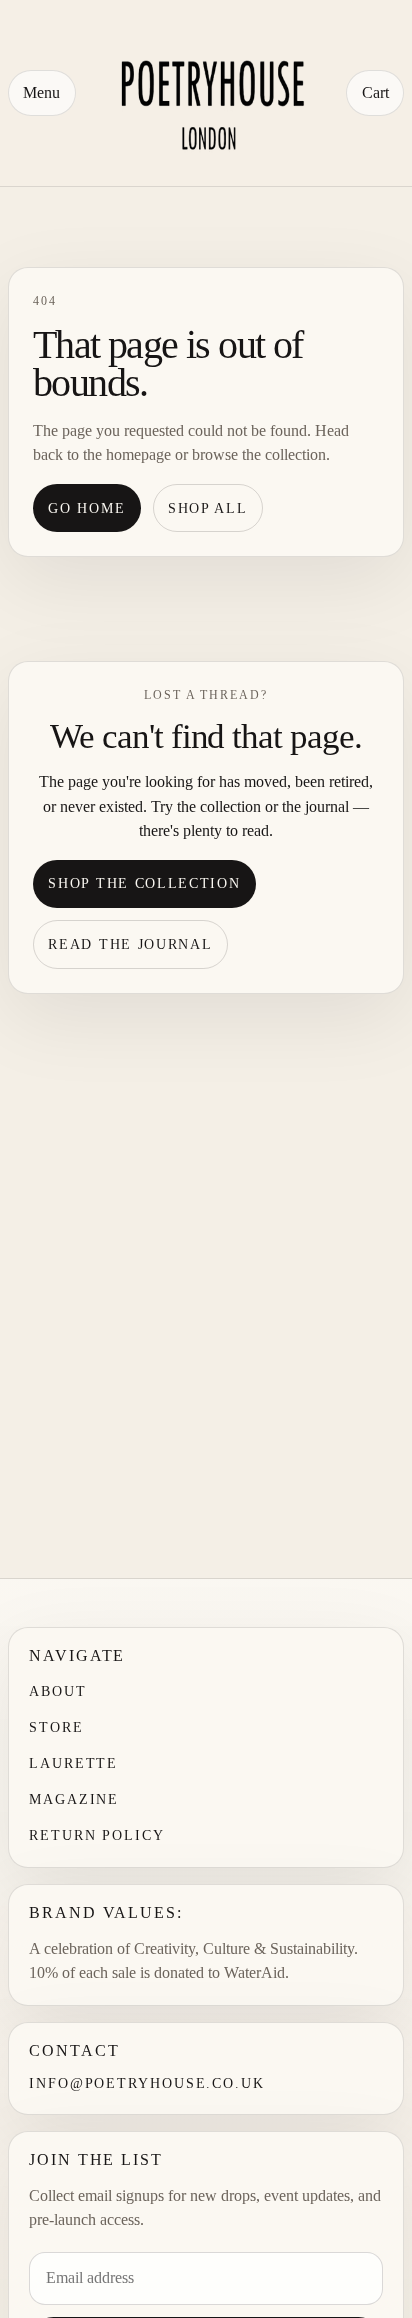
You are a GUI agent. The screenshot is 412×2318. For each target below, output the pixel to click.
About (58, 1691)
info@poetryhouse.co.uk (147, 2083)
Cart (375, 92)
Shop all (208, 508)
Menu (41, 92)
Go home (86, 508)
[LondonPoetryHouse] (210, 93)
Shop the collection (144, 883)
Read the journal (130, 944)
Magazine (74, 1799)
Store (56, 1727)
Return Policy (97, 1835)
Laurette (73, 1763)
